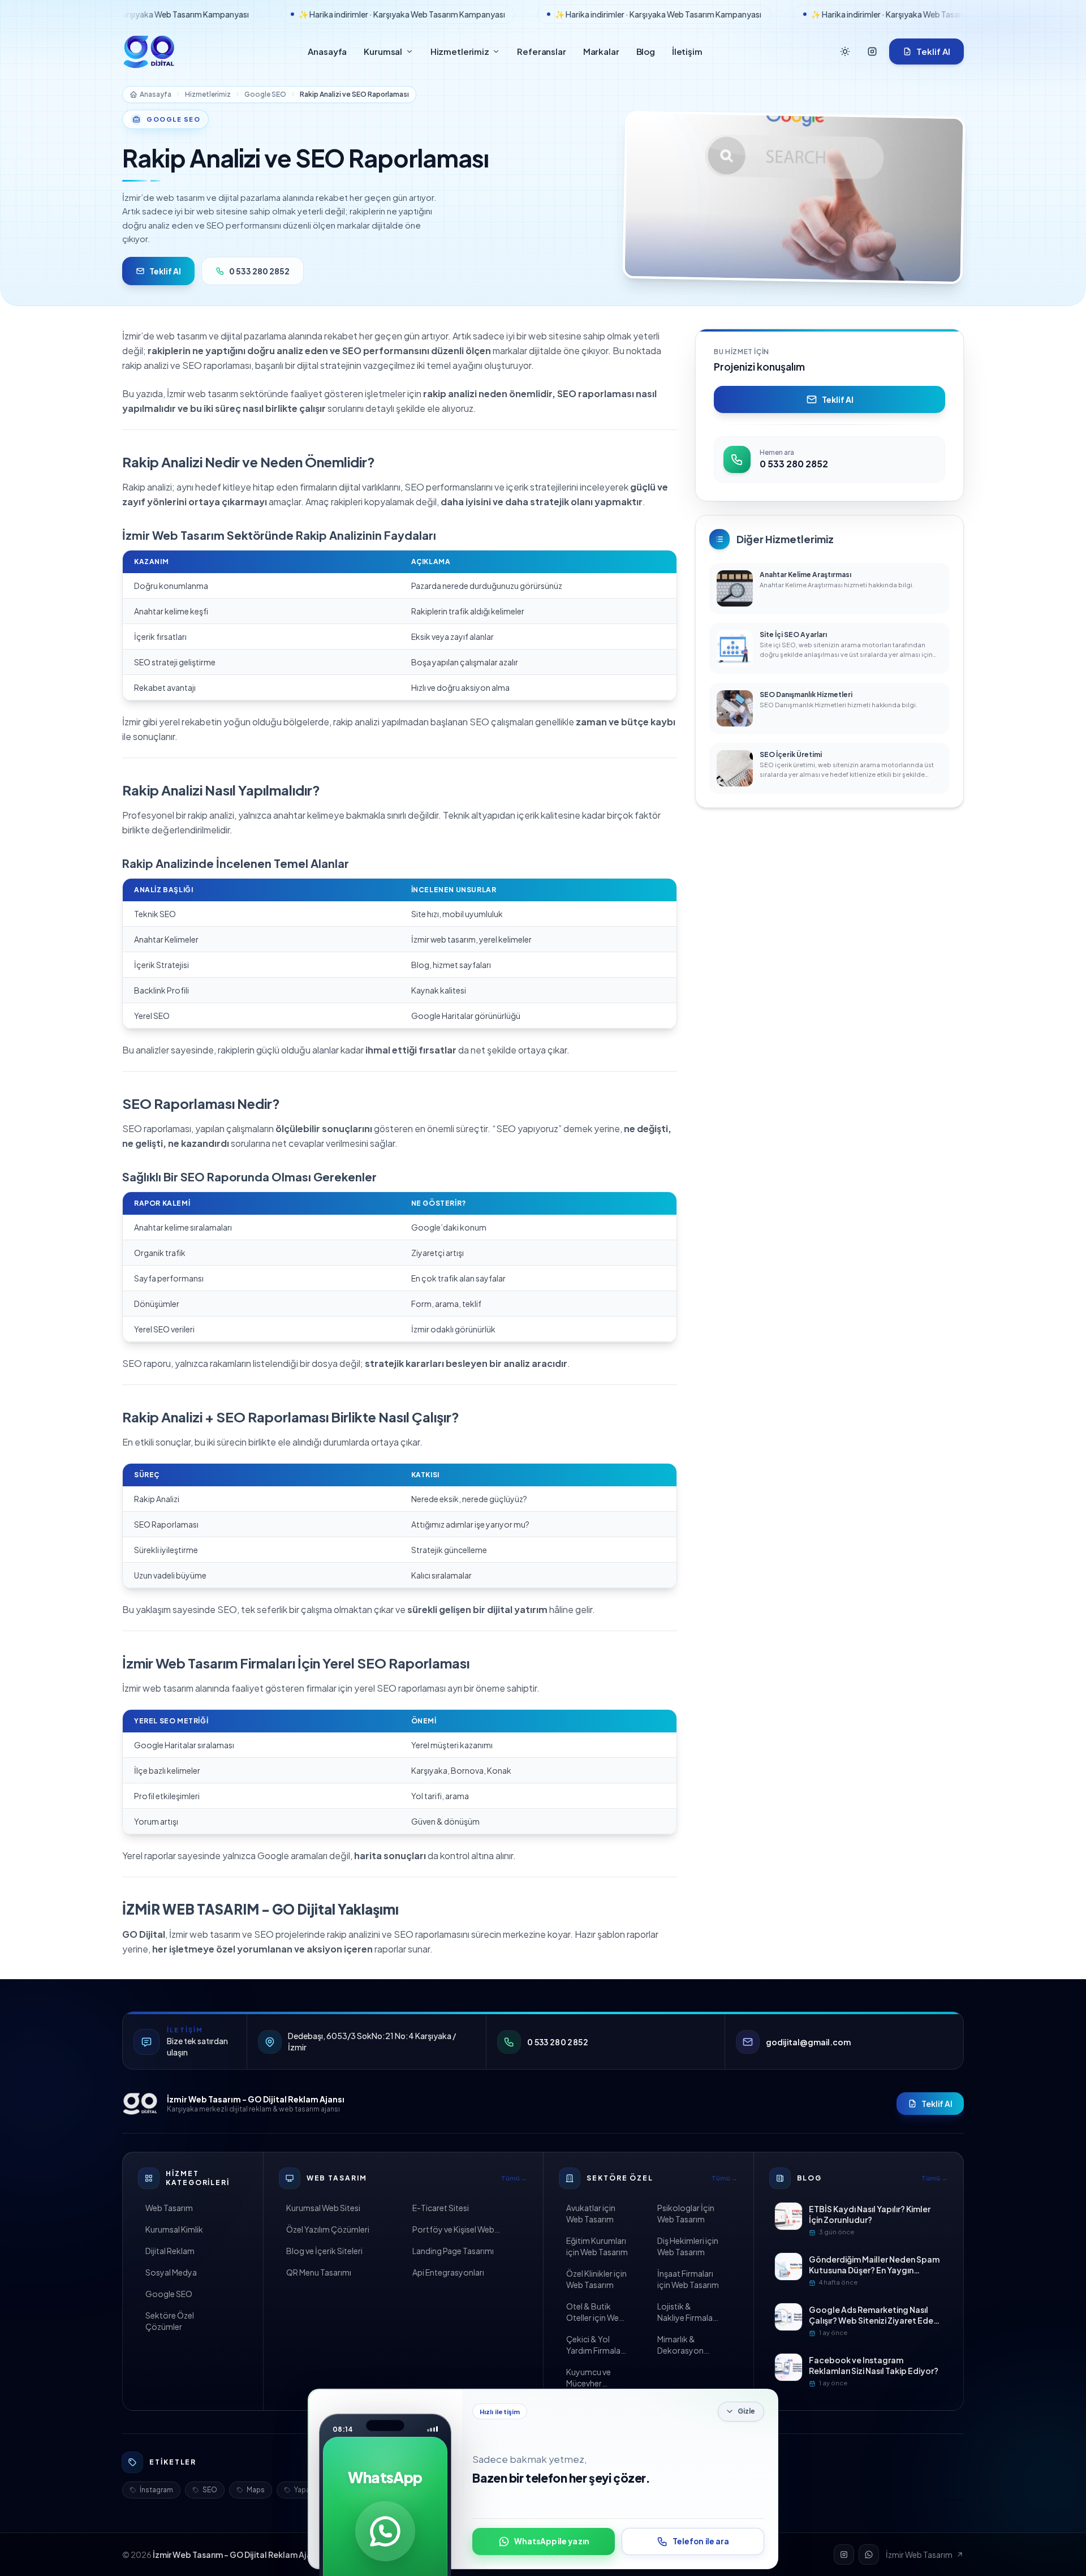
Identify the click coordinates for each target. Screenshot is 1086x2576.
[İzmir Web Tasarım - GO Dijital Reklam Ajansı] (140, 2104)
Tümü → (514, 2178)
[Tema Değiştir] (845, 51)
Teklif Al (933, 51)
